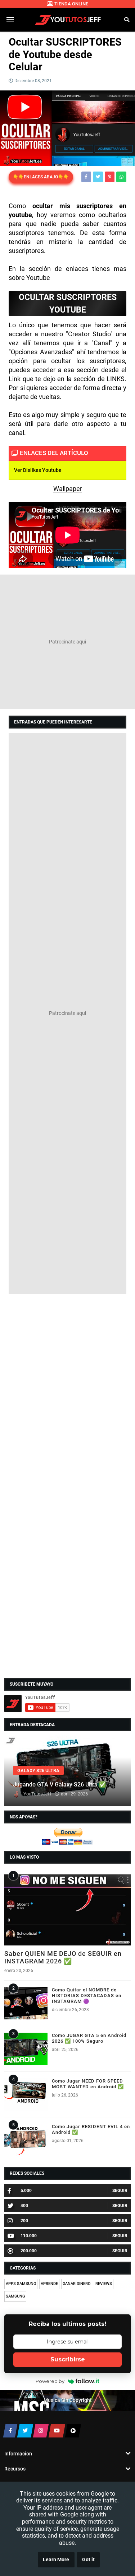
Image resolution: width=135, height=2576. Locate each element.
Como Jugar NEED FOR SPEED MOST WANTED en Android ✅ (88, 2084)
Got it (88, 2560)
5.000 (26, 2191)
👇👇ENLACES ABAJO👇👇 (41, 177)
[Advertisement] (67, 642)
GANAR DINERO (77, 2284)
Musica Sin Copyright (68, 2400)
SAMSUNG (15, 2296)
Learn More (56, 2560)
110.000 (29, 2236)
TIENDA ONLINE (71, 4)
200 (24, 2221)
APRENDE (49, 2284)
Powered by (50, 2381)
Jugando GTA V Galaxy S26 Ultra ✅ (59, 1785)
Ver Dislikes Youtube (38, 470)
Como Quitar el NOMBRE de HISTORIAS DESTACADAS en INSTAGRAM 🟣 (87, 1996)
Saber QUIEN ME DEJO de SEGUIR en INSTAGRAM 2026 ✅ (63, 1957)
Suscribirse (68, 2359)
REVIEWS (104, 2284)
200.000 (29, 2251)
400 (24, 2206)
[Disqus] (67, 1390)
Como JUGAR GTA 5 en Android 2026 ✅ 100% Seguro (89, 2038)
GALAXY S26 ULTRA (38, 1771)
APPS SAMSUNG (21, 2284)
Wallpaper (68, 489)
